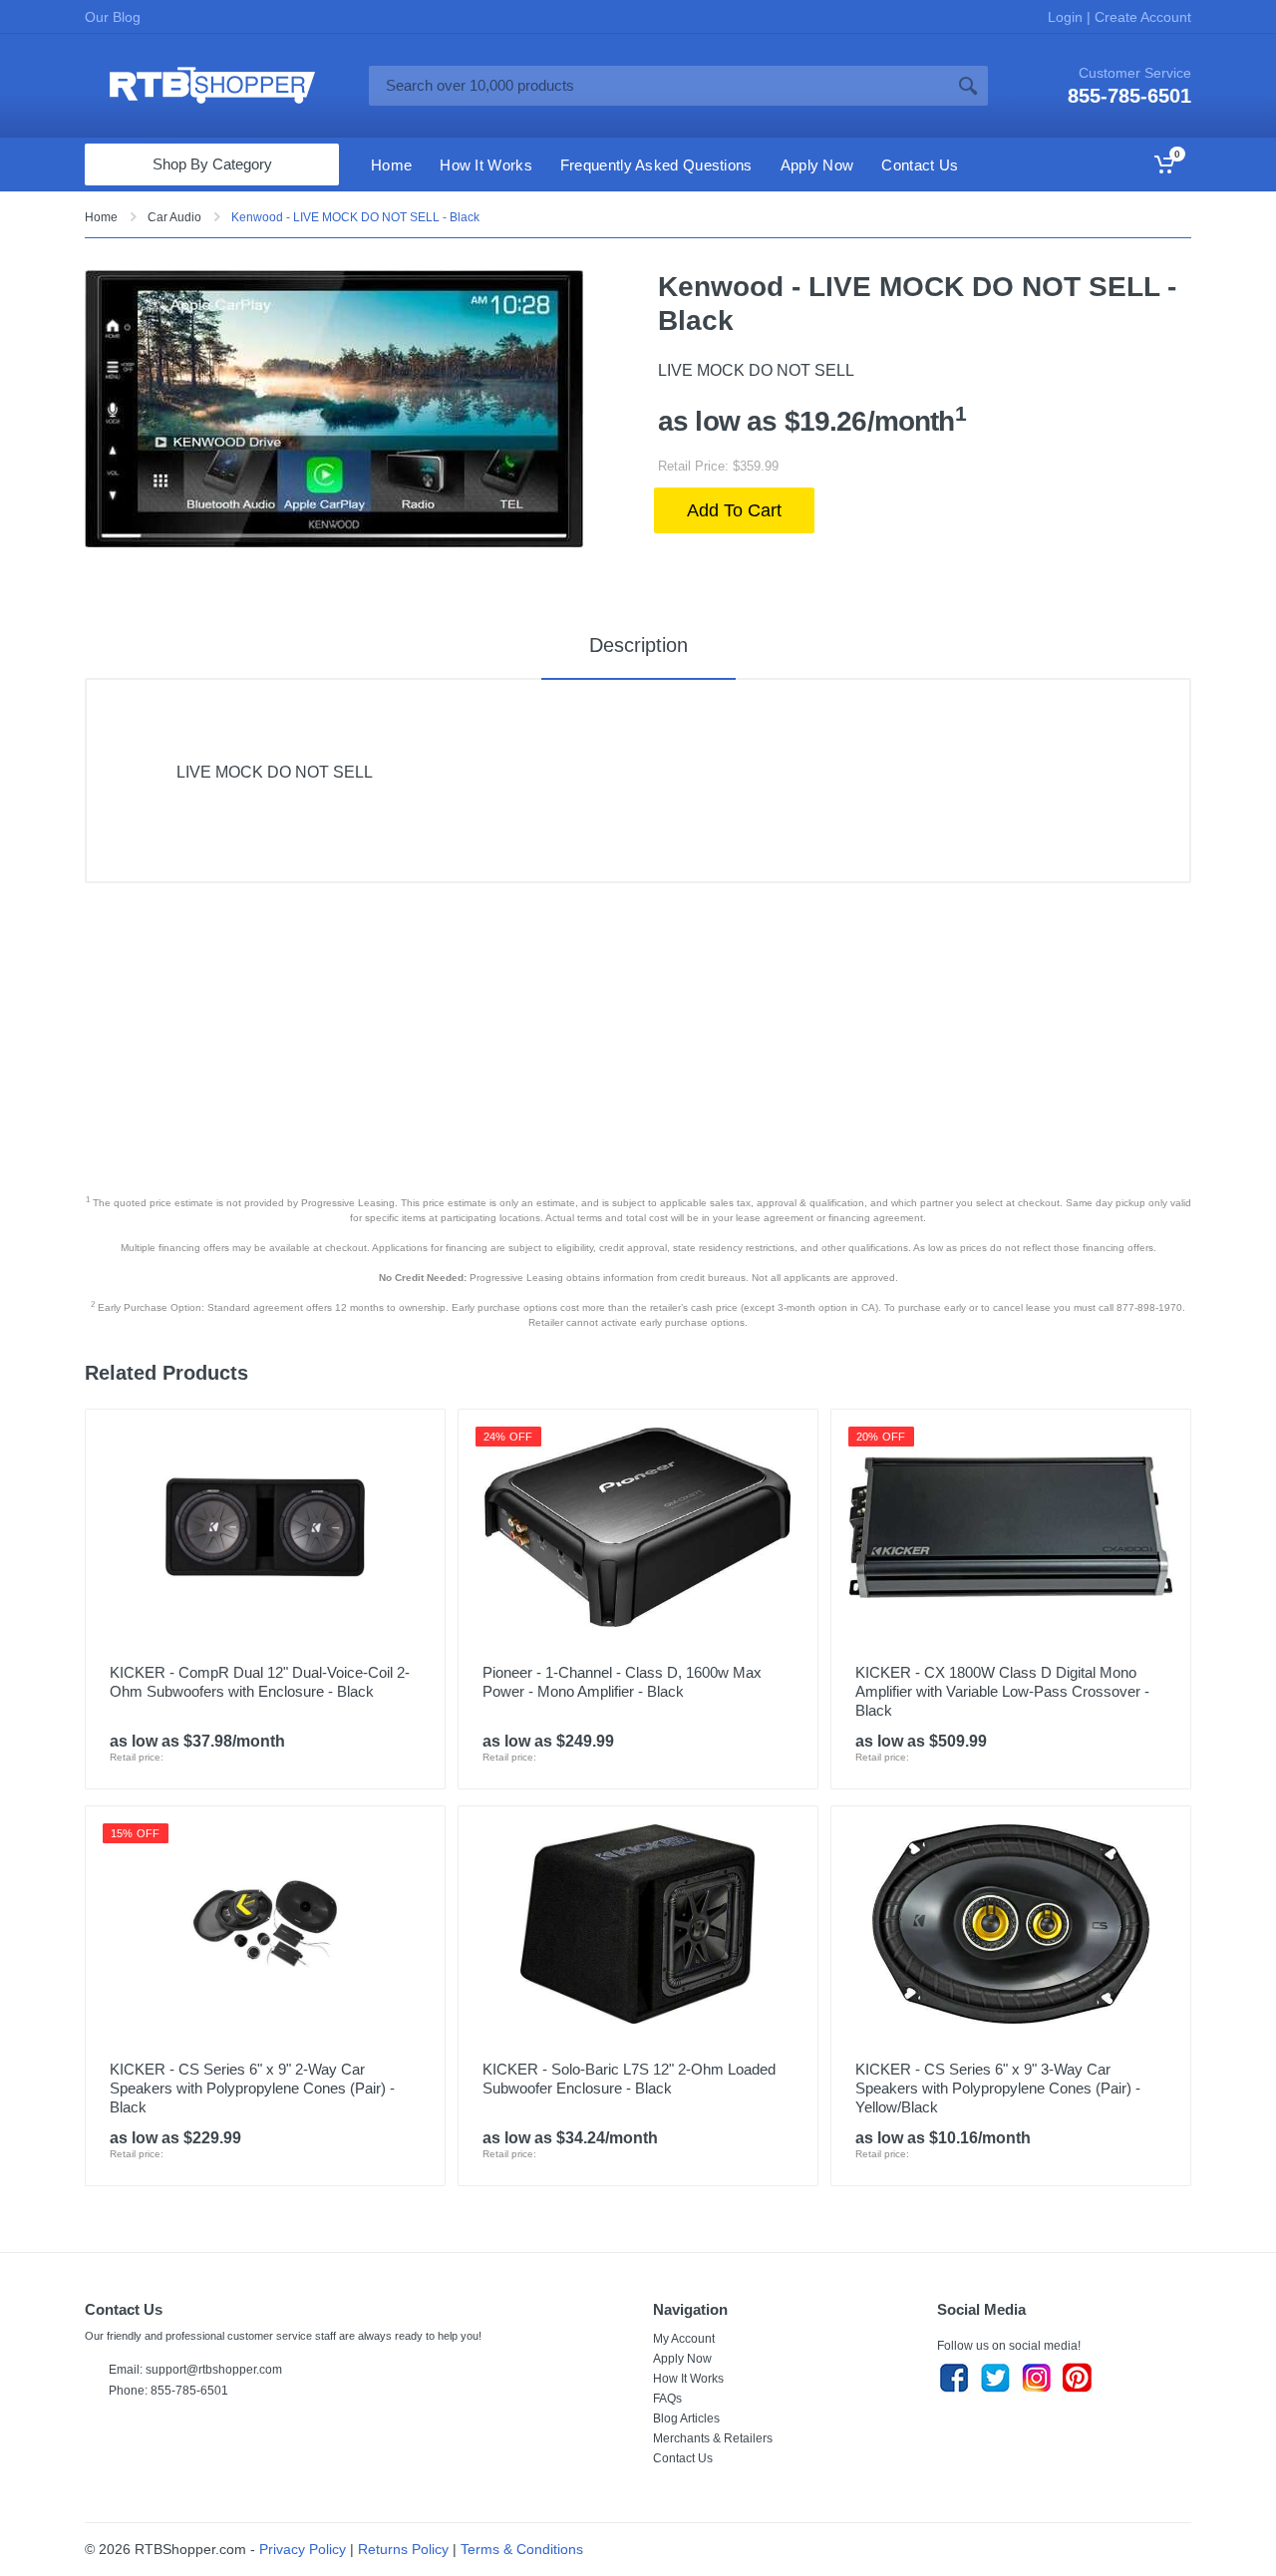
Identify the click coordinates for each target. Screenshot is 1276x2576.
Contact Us (683, 2458)
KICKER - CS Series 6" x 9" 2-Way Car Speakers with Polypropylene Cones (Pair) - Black (252, 2088)
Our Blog (113, 17)
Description (638, 645)
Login (1067, 17)
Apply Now (682, 2359)
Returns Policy (403, 2549)
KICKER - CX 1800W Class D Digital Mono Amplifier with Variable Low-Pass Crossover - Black (1002, 1691)
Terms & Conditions (522, 2549)
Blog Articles (686, 2418)
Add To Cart (734, 510)
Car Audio (174, 217)
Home (101, 217)
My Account (684, 2339)
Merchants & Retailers (713, 2438)
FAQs (667, 2399)
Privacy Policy (303, 2549)
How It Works (688, 2379)
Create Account (1141, 17)
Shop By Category (212, 164)
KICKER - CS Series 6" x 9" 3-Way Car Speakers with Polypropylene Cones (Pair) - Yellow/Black (998, 2088)
